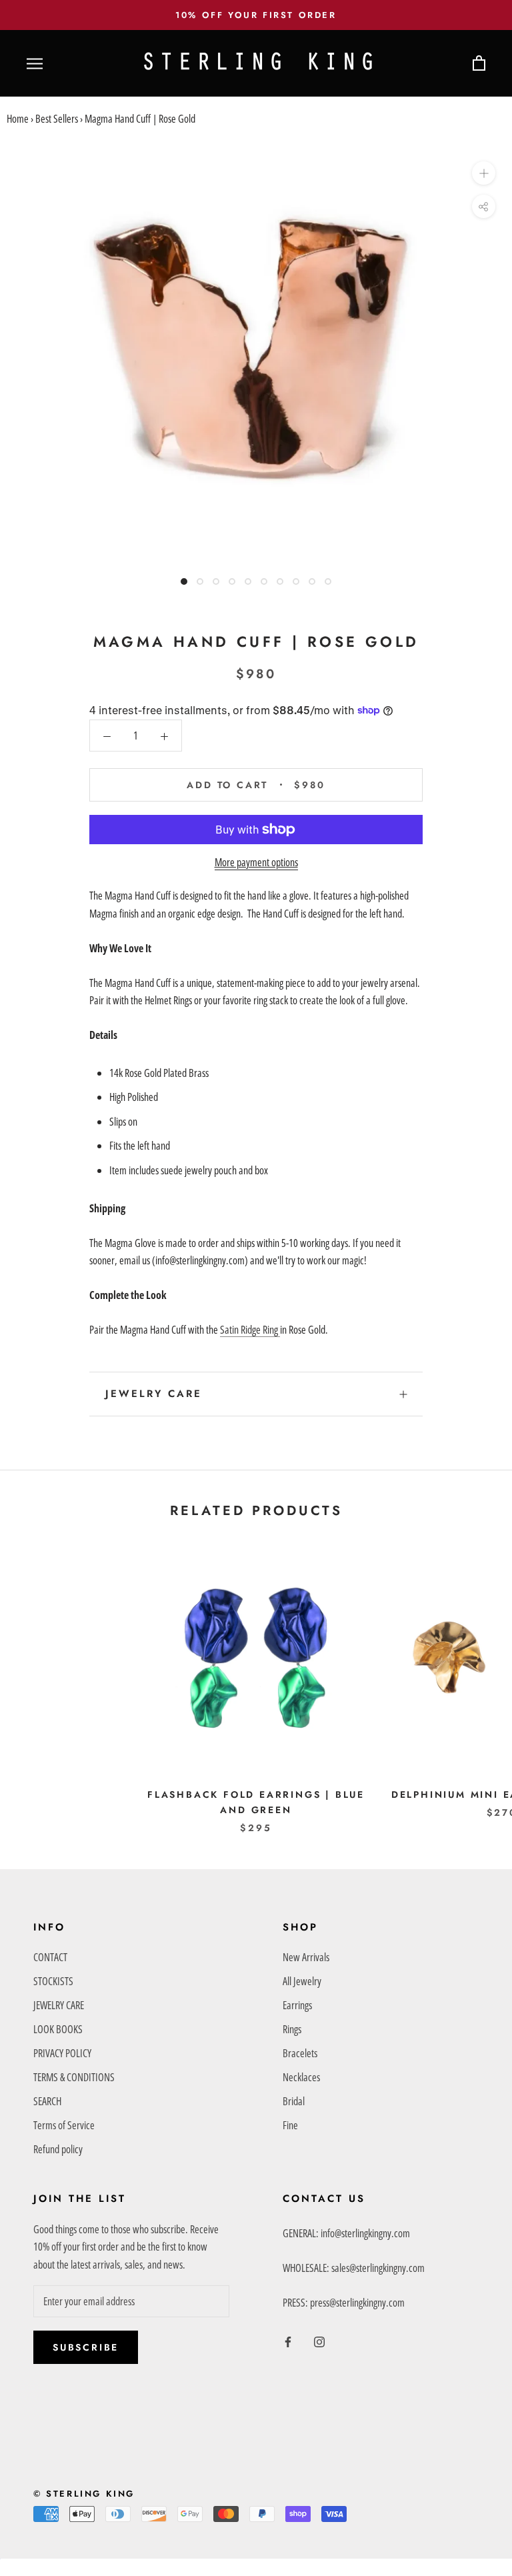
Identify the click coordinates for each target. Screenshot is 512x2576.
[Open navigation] (35, 64)
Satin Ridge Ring (250, 1330)
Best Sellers (57, 119)
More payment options (256, 862)
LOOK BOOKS (58, 2029)
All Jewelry (302, 1981)
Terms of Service (64, 2125)
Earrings (297, 2005)
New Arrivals (306, 1957)
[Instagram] (319, 2341)
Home (18, 119)
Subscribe (86, 2347)
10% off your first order (256, 15)
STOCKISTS (53, 1981)
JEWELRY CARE (154, 1394)
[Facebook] (288, 2341)
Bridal (294, 2101)
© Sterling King (84, 2494)
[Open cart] (479, 64)
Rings (292, 2029)
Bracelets (300, 2053)
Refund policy (58, 2149)
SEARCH (47, 2101)
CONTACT (50, 1957)
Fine (290, 2125)
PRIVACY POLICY (62, 2053)
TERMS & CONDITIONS (74, 2077)
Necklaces (301, 2077)
